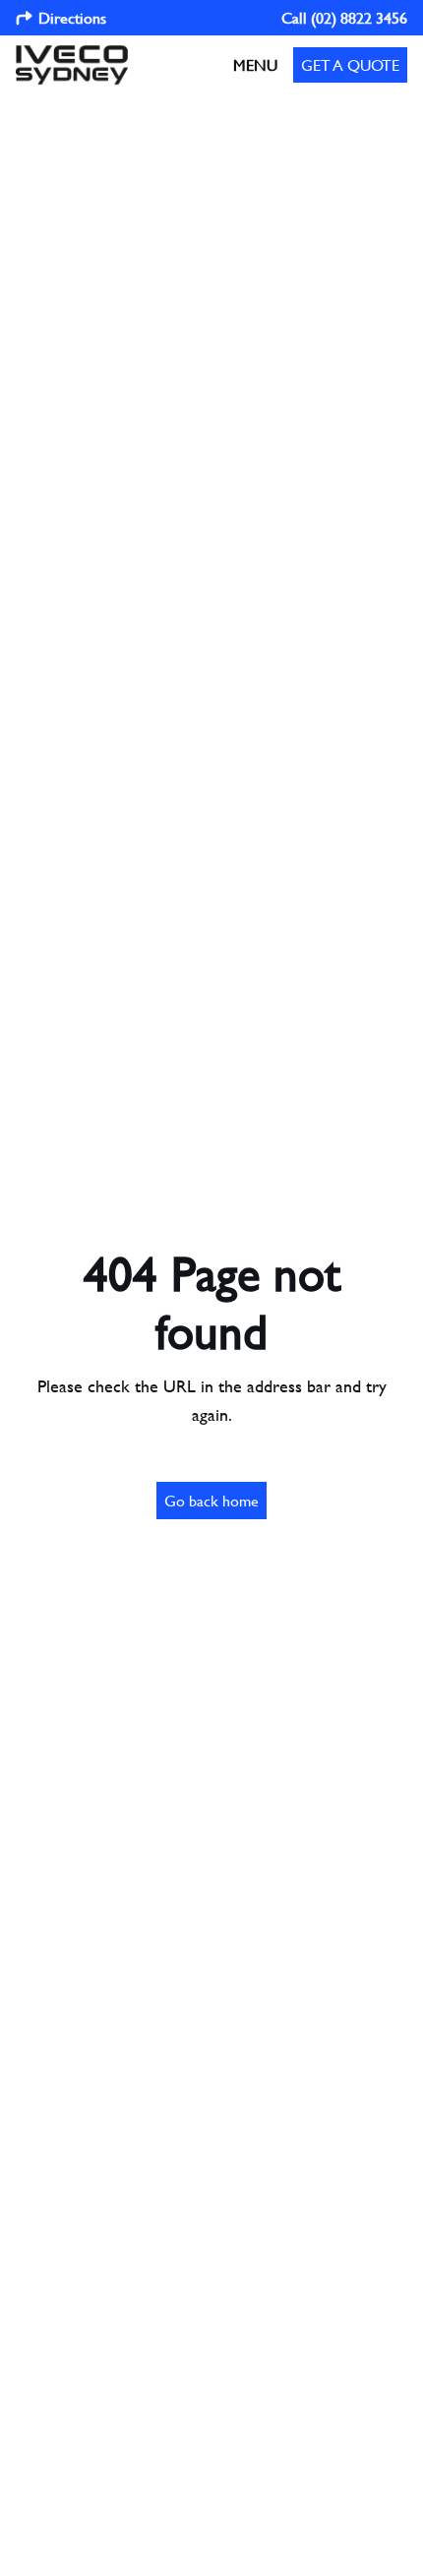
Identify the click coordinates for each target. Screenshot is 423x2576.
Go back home (211, 1500)
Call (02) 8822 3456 (344, 17)
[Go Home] (72, 65)
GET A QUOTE (350, 64)
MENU (255, 64)
